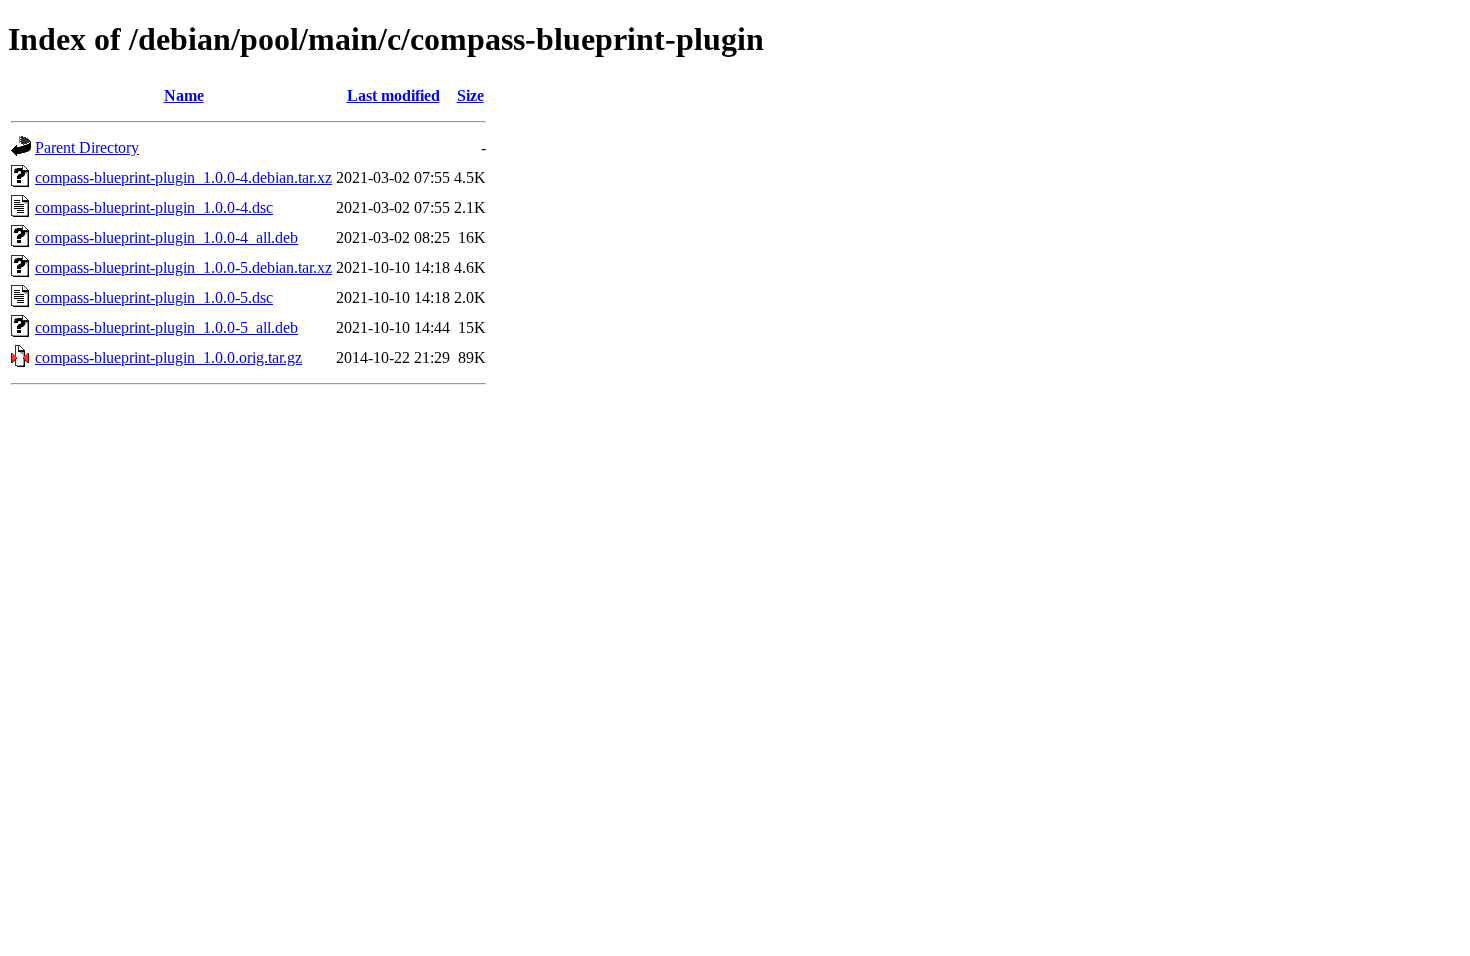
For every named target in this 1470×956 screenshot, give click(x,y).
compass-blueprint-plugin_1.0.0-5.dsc (154, 297)
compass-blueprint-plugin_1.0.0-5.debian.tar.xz (183, 267)
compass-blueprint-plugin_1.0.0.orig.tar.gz (168, 357)
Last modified (393, 95)
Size (470, 95)
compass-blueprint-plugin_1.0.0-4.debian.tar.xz (183, 177)
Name (184, 95)
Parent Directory (87, 147)
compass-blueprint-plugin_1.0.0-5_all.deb (166, 327)
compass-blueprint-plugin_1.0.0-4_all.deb (166, 237)
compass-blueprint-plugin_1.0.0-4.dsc (154, 207)
